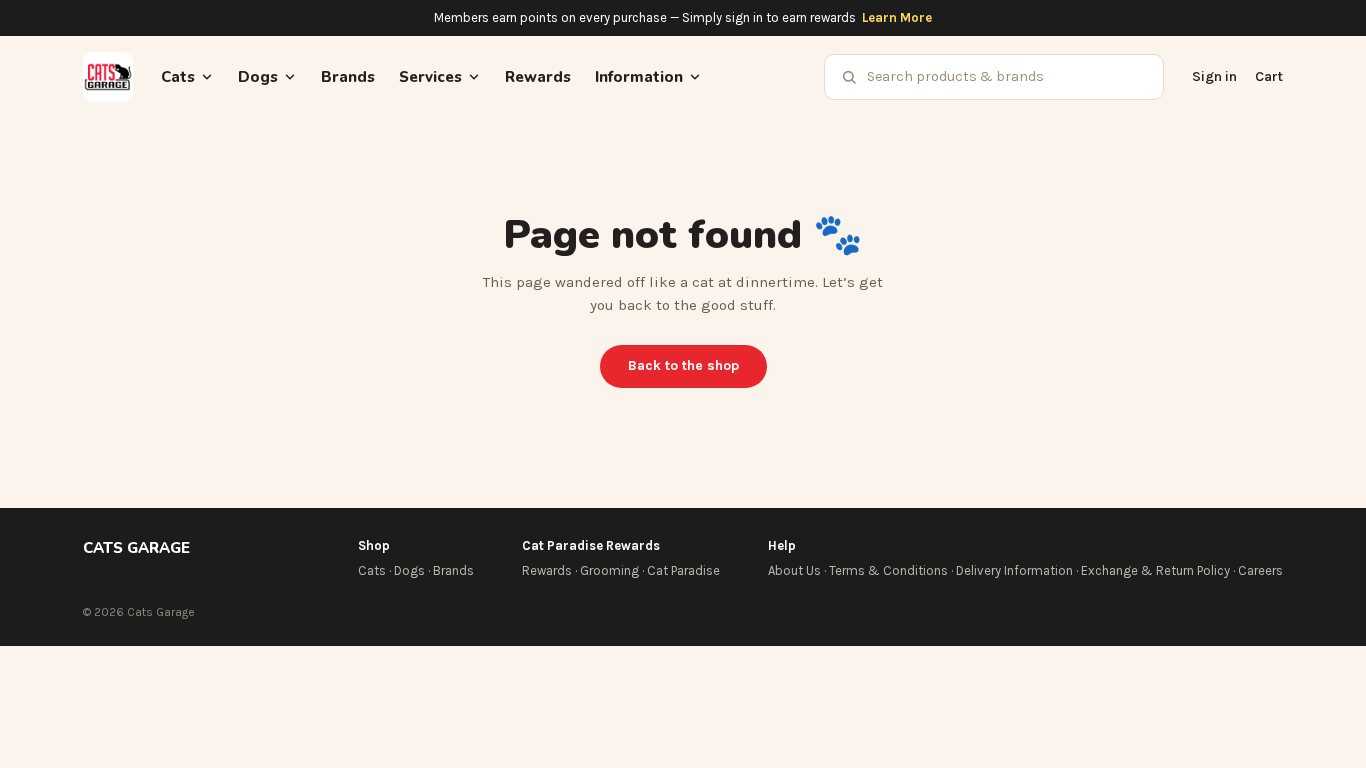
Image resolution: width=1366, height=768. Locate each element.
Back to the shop (683, 365)
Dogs (409, 570)
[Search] (849, 77)
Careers (1260, 570)
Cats (372, 570)
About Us (794, 570)
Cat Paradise (683, 570)
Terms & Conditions (888, 570)
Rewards (538, 77)
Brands (348, 77)
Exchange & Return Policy (1155, 570)
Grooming (609, 570)
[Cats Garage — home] (108, 77)
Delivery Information (1014, 570)
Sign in (1214, 76)
